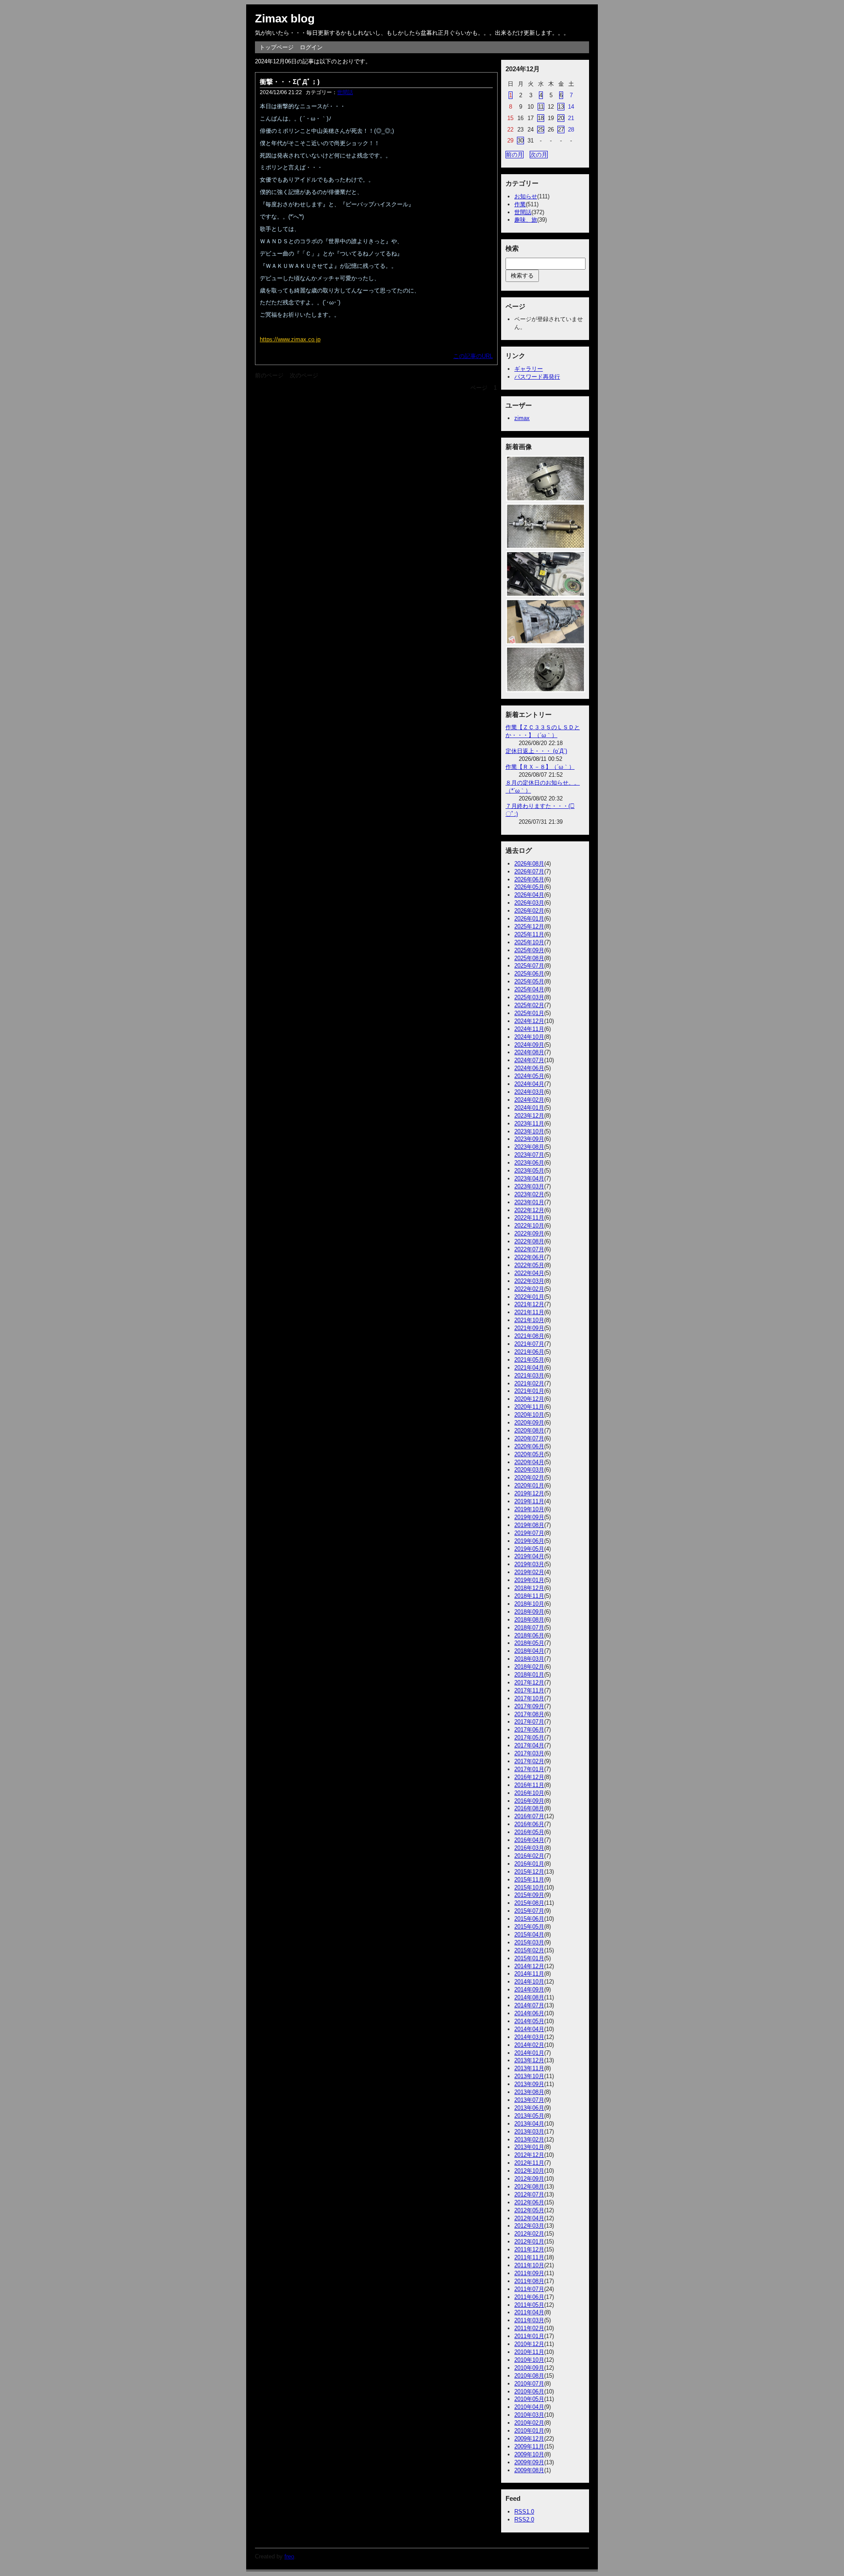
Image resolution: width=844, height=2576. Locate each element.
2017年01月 (529, 1769)
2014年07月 (529, 2005)
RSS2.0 (524, 2519)
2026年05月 (529, 887)
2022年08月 (529, 1241)
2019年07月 (529, 1533)
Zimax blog (285, 18)
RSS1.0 (524, 2512)
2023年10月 (529, 1131)
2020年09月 (529, 1423)
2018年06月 (529, 1635)
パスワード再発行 (537, 377)
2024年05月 (529, 1076)
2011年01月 (529, 2336)
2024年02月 (529, 1100)
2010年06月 (529, 2391)
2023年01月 (529, 1202)
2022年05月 (529, 1265)
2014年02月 (529, 2045)
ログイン (311, 47)
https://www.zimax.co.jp (290, 339)
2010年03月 (529, 2415)
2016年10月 (529, 1793)
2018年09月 (529, 1612)
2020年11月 (529, 1407)
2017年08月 (529, 1714)
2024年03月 (529, 1092)
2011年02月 (529, 2328)
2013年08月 (529, 2092)
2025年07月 (529, 966)
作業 (520, 204)
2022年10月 (529, 1226)
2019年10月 (529, 1509)
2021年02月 (529, 1383)
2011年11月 (529, 2257)
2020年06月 (529, 1446)
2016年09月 (529, 1801)
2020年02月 (529, 1478)
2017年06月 (529, 1730)
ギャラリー (529, 369)
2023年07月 (529, 1155)
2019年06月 (529, 1541)
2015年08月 (529, 1903)
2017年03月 (529, 1753)
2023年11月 (529, 1124)
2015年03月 (529, 1942)
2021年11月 (529, 1312)
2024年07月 (529, 1060)
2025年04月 (529, 989)
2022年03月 (529, 1281)
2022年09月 (529, 1233)
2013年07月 (529, 2100)
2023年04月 (529, 1178)
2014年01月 (529, 2053)
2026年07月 (529, 871)
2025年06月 (529, 974)
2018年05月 (529, 1643)
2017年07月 (529, 1722)
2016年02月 (529, 1856)
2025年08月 (529, 958)
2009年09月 (529, 2462)
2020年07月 (529, 1438)
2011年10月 (529, 2265)
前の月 (515, 155)
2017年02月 (529, 1761)
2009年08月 (529, 2470)
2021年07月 (529, 1344)
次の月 (539, 155)
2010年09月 (529, 2368)
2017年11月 (529, 1690)
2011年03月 (529, 2320)
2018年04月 (529, 1651)
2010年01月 (529, 2431)
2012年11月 (529, 2163)
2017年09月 (529, 1706)
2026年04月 (529, 895)
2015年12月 (529, 1872)
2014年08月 (529, 1997)
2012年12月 (529, 2155)
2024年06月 (529, 1068)
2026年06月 (529, 879)
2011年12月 (529, 2249)
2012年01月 (529, 2242)
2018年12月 (529, 1588)
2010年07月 (529, 2384)
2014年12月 (529, 1966)
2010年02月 (529, 2423)
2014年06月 (529, 2013)
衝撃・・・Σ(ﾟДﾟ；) (290, 82)
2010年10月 (529, 2360)
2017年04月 (529, 1745)
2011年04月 (529, 2312)
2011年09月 (529, 2273)
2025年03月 (529, 997)
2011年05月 (529, 2305)
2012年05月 (529, 2210)
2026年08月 (529, 864)
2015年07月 (529, 1911)
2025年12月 (529, 926)
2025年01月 (529, 1013)
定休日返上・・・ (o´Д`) (536, 751)
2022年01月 (529, 1297)
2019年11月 (529, 1501)
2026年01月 (529, 919)
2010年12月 (529, 2344)
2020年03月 (529, 1470)
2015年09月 (529, 1895)
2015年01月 (529, 1958)
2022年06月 (529, 1257)
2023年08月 (529, 1147)
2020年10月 (529, 1415)
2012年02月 (529, 2234)
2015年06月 (529, 1919)
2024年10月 (529, 1037)
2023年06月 (529, 1163)
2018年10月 (529, 1604)
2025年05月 (529, 981)
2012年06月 (529, 2202)
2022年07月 (529, 1249)
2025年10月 (529, 942)
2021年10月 (529, 1320)
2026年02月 (529, 911)
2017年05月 (529, 1737)
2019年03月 (529, 1564)
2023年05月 (529, 1171)
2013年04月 (529, 2124)
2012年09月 (529, 2179)
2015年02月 (529, 1950)
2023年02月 (529, 1194)
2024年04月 (529, 1084)
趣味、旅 (526, 220)
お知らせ (526, 196)
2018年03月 (529, 1659)
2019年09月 (529, 1517)
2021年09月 (529, 1328)
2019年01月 (529, 1580)
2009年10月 (529, 2454)
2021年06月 (529, 1352)
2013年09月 (529, 2084)
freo (289, 2556)
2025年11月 (529, 934)
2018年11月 (529, 1596)
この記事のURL (473, 356)
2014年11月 (529, 1974)
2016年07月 (529, 1816)
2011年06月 (529, 2297)
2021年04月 (529, 1368)
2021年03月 (529, 1376)
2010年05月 (529, 2399)
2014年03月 (529, 2037)
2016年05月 (529, 1832)
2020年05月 (529, 1454)
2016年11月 (529, 1785)
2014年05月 (529, 2021)
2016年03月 (529, 1848)
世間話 (345, 92)
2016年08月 (529, 1808)
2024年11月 (529, 1029)
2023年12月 (529, 1116)
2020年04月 (529, 1462)
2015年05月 (529, 1927)
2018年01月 (529, 1675)
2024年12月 (529, 1021)
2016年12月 (529, 1777)
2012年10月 (529, 2171)
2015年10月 (529, 1887)
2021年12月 (529, 1304)
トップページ (276, 47)
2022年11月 (529, 1218)
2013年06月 (529, 2108)
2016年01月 (529, 1864)
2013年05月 (529, 2116)
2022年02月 (529, 1289)
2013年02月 (529, 2139)
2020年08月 (529, 1431)
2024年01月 (529, 1108)
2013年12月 (529, 2060)
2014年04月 (529, 2029)
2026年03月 (529, 903)
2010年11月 (529, 2352)
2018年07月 (529, 1628)
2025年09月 (529, 950)
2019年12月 (529, 1493)
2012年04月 (529, 2218)
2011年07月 (529, 2289)
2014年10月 (529, 1982)
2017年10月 (529, 1698)
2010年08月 (529, 2376)
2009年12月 (529, 2439)
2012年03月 (529, 2226)
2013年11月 (529, 2068)
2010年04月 (529, 2407)
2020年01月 (529, 1485)
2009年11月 (529, 2446)
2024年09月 (529, 1045)
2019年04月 (529, 1556)
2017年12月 (529, 1683)
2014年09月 (529, 1990)
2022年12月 (529, 1210)
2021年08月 (529, 1336)
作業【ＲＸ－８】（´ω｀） (540, 767)
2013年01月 (529, 2147)
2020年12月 (529, 1399)
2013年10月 (529, 2076)
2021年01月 (529, 1391)
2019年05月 (529, 1549)
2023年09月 (529, 1139)
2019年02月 (529, 1572)
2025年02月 (529, 1005)
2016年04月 (529, 1840)
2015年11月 (529, 1880)
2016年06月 (529, 1824)
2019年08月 (529, 1525)
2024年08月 (529, 1052)
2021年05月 (529, 1360)
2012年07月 (529, 2194)
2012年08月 (529, 2187)
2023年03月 (529, 1186)
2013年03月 (529, 2132)
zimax (522, 418)
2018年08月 (529, 1620)
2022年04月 (529, 1273)
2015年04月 (529, 1935)
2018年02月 (529, 1667)
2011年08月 (529, 2281)
